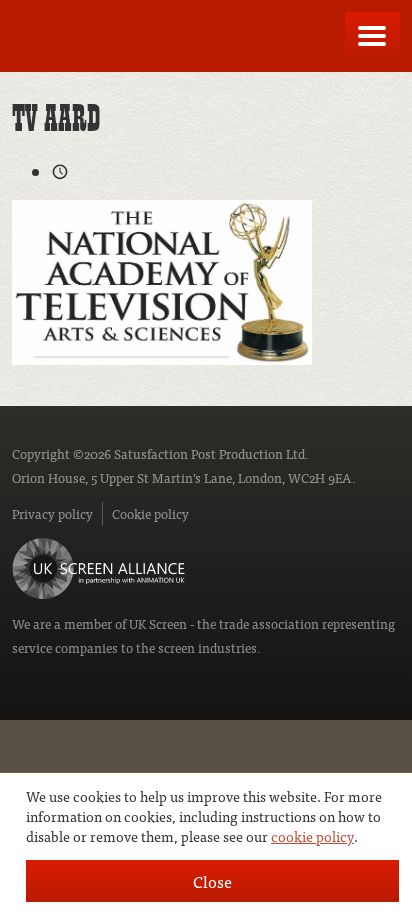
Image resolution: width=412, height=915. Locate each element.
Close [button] (212, 881)
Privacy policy (52, 513)
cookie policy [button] (312, 836)
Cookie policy (150, 513)
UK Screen (158, 623)
